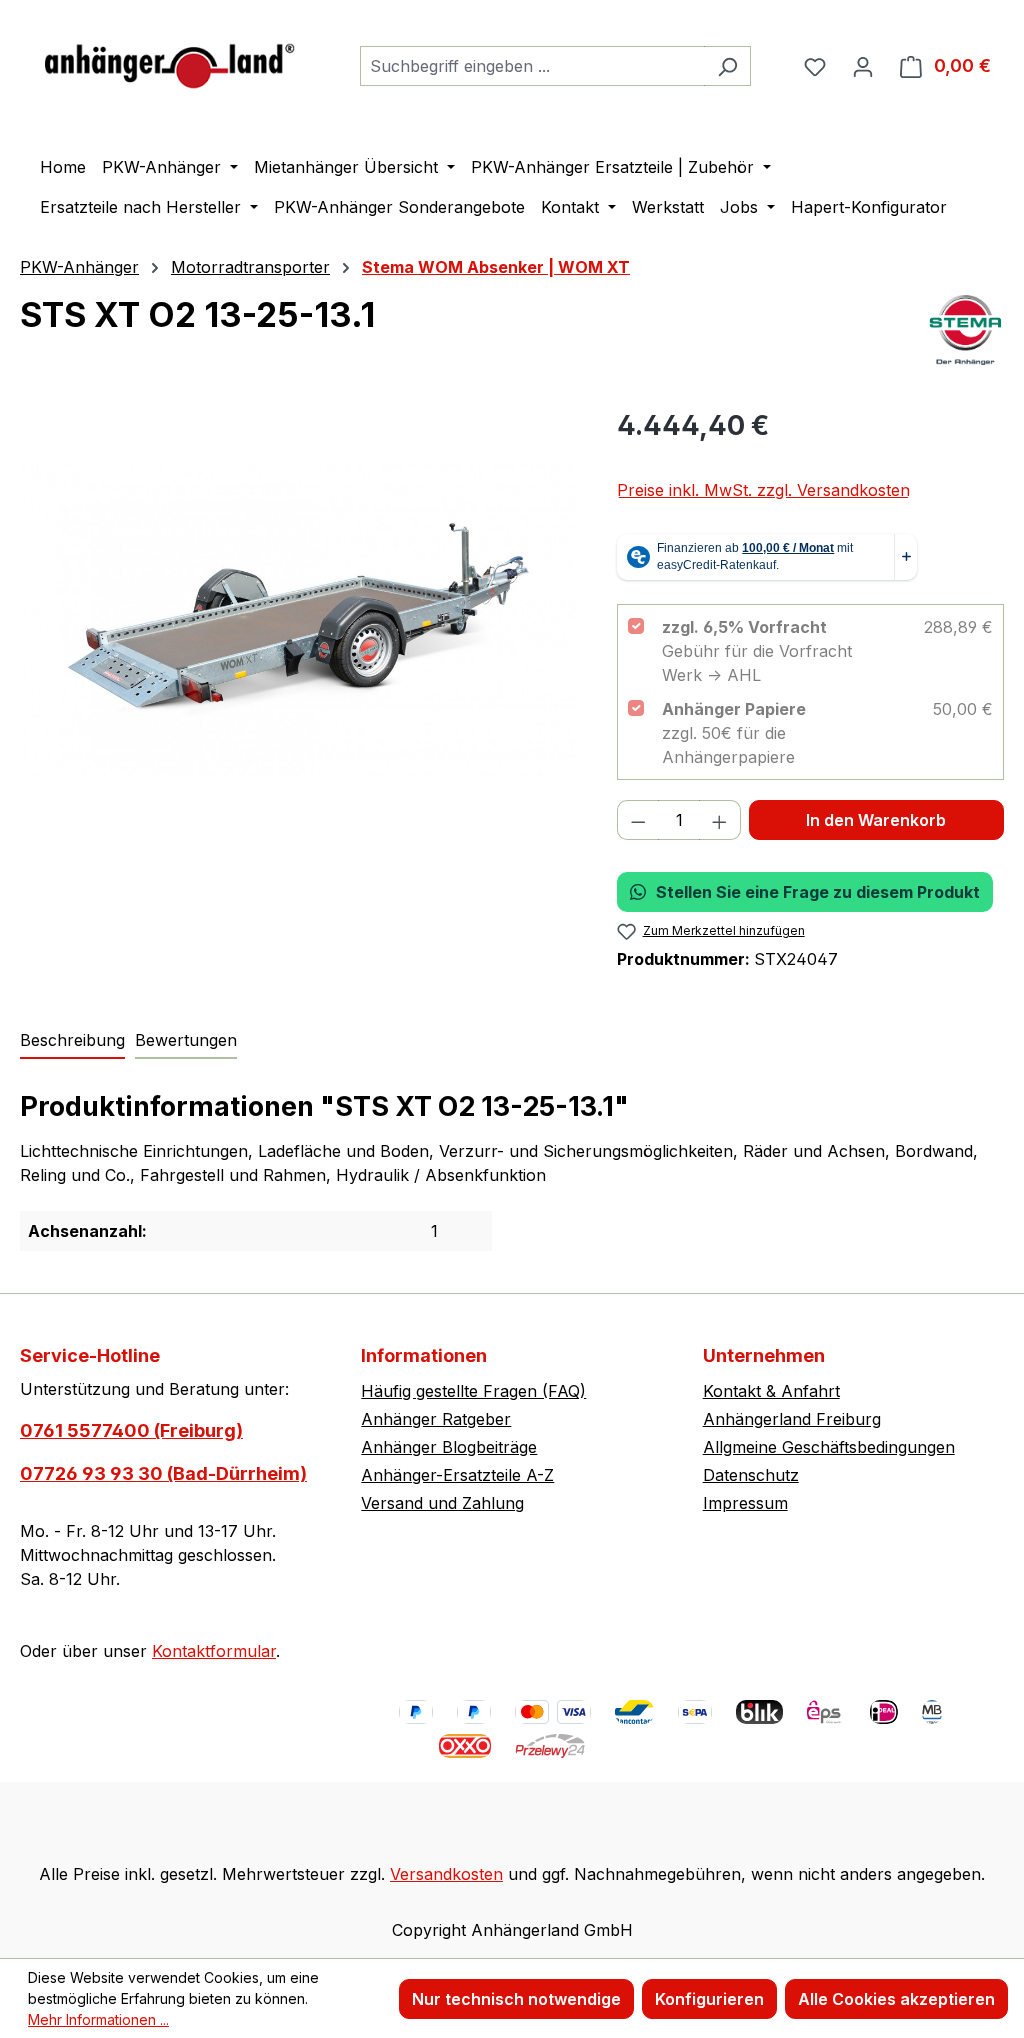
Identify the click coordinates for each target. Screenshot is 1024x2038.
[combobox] (532, 66)
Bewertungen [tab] (186, 1040)
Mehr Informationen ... (98, 2019)
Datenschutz (751, 1475)
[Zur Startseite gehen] (170, 61)
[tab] (72, 1041)
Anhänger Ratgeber (436, 1419)
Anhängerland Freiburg (792, 1419)
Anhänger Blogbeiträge (449, 1447)
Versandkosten (446, 1874)
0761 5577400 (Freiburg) (131, 1430)
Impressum (745, 1503)
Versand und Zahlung (442, 1503)
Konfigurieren (709, 1999)
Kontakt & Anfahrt (771, 1391)
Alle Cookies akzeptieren (896, 1999)
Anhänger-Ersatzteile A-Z (457, 1475)
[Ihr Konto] (863, 66)
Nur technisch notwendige (516, 1999)
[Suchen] (727, 66)
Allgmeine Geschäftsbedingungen (829, 1447)
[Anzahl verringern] (638, 820)
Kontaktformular (214, 1651)
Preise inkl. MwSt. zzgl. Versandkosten (763, 490)
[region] (298, 620)
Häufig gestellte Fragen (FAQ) (473, 1391)
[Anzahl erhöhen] (720, 820)
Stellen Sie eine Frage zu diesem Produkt (818, 892)
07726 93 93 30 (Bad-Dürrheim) (163, 1473)
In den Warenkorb (876, 820)
